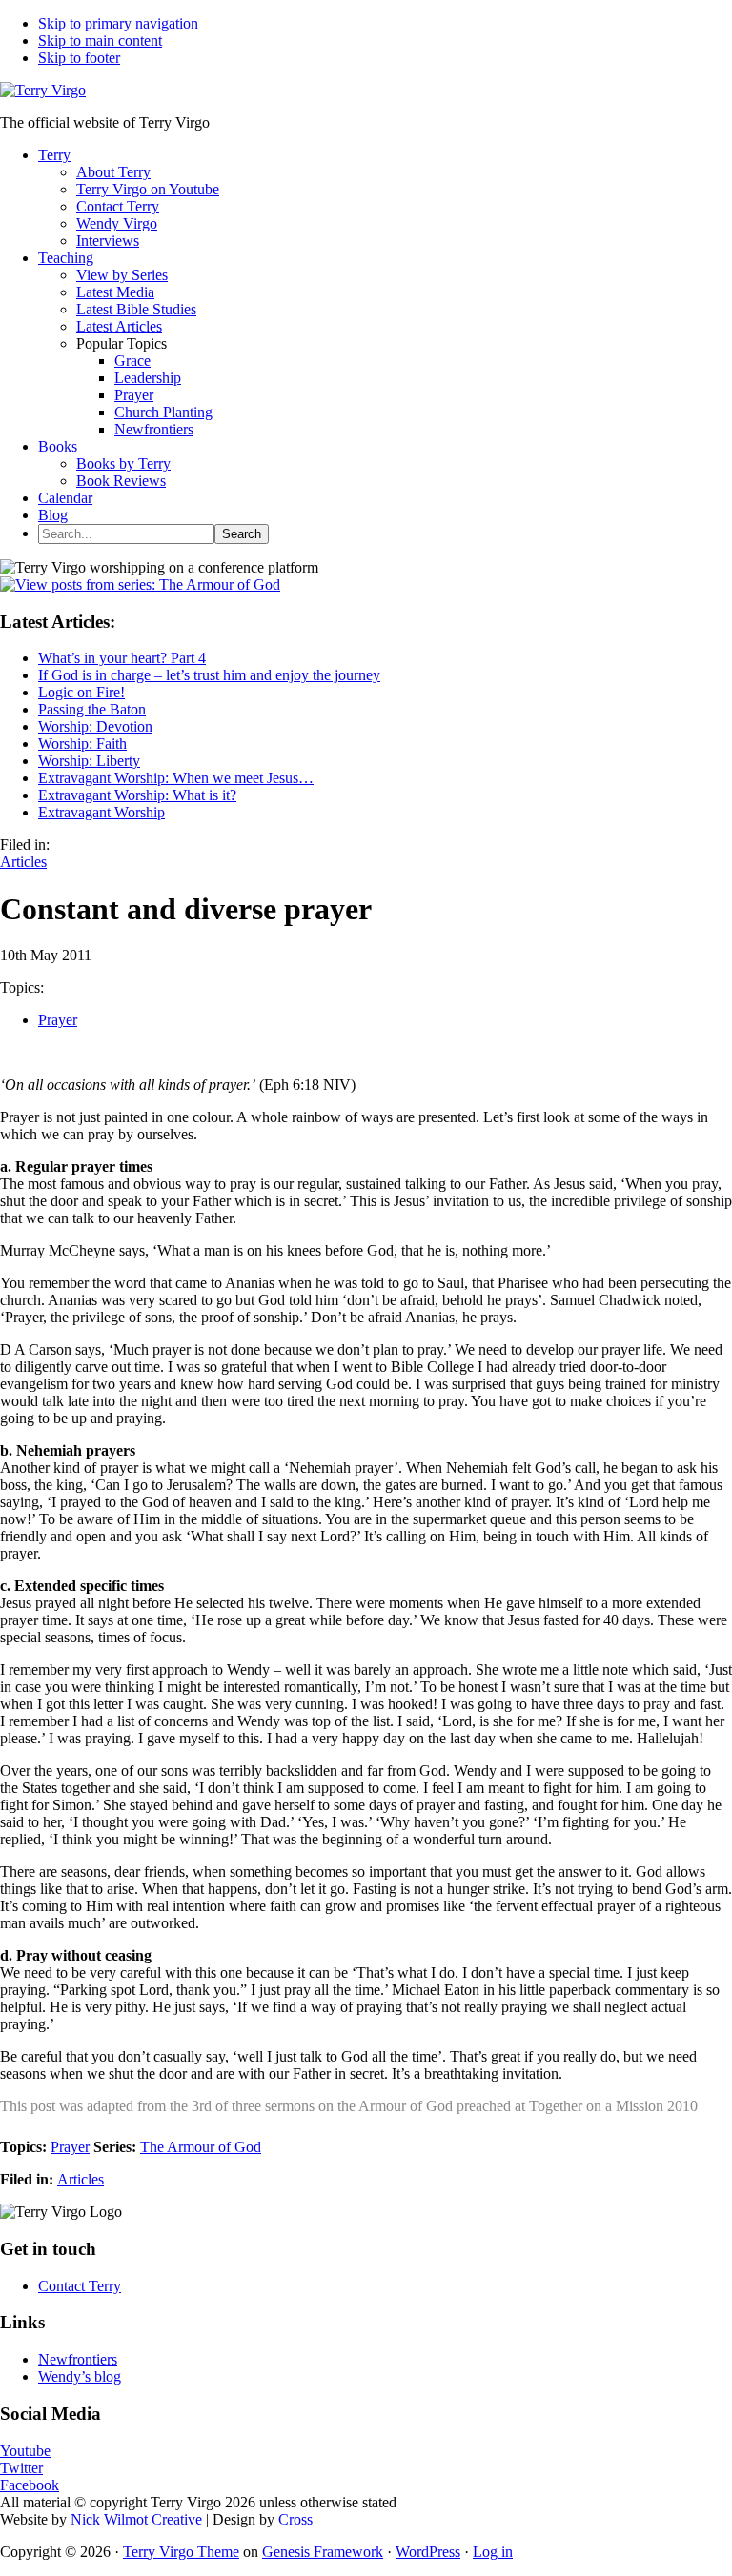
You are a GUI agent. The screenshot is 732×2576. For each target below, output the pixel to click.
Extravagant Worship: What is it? (137, 795)
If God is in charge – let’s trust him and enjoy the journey (209, 675)
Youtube (25, 2451)
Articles (23, 862)
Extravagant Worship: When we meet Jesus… (176, 778)
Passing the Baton (92, 709)
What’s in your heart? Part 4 (122, 658)
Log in (493, 2552)
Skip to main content (100, 40)
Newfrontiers (78, 2359)
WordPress (428, 2552)
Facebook (30, 2485)
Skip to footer (79, 58)
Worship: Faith (82, 744)
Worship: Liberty (89, 761)
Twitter (21, 2468)
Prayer (58, 1020)
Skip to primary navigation (118, 23)
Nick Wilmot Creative (136, 2519)
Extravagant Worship (102, 812)
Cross (295, 2519)
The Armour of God (201, 2147)
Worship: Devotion (95, 726)
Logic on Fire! (81, 692)
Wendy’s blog (80, 2376)
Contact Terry (80, 2286)
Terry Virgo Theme (181, 2552)
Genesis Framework (323, 2552)
